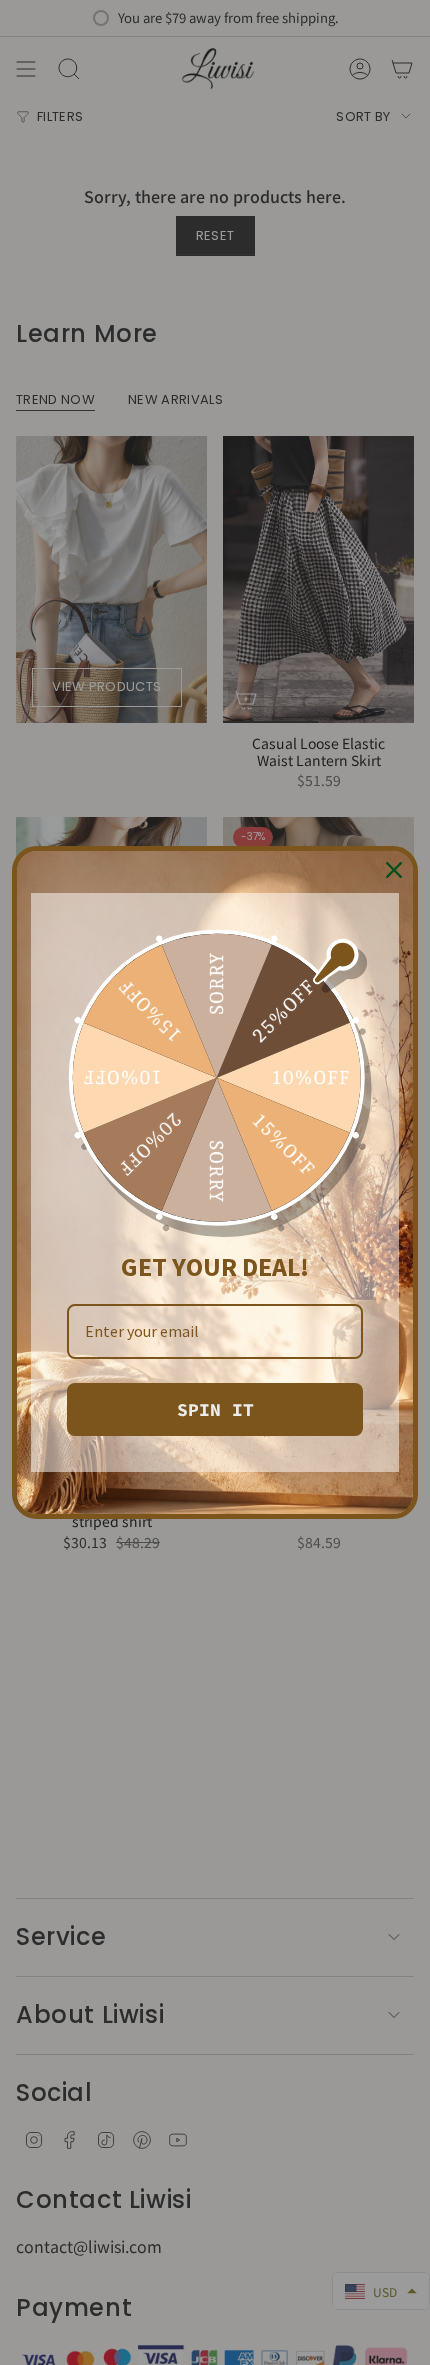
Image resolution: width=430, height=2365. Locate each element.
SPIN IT (215, 1409)
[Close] (394, 870)
